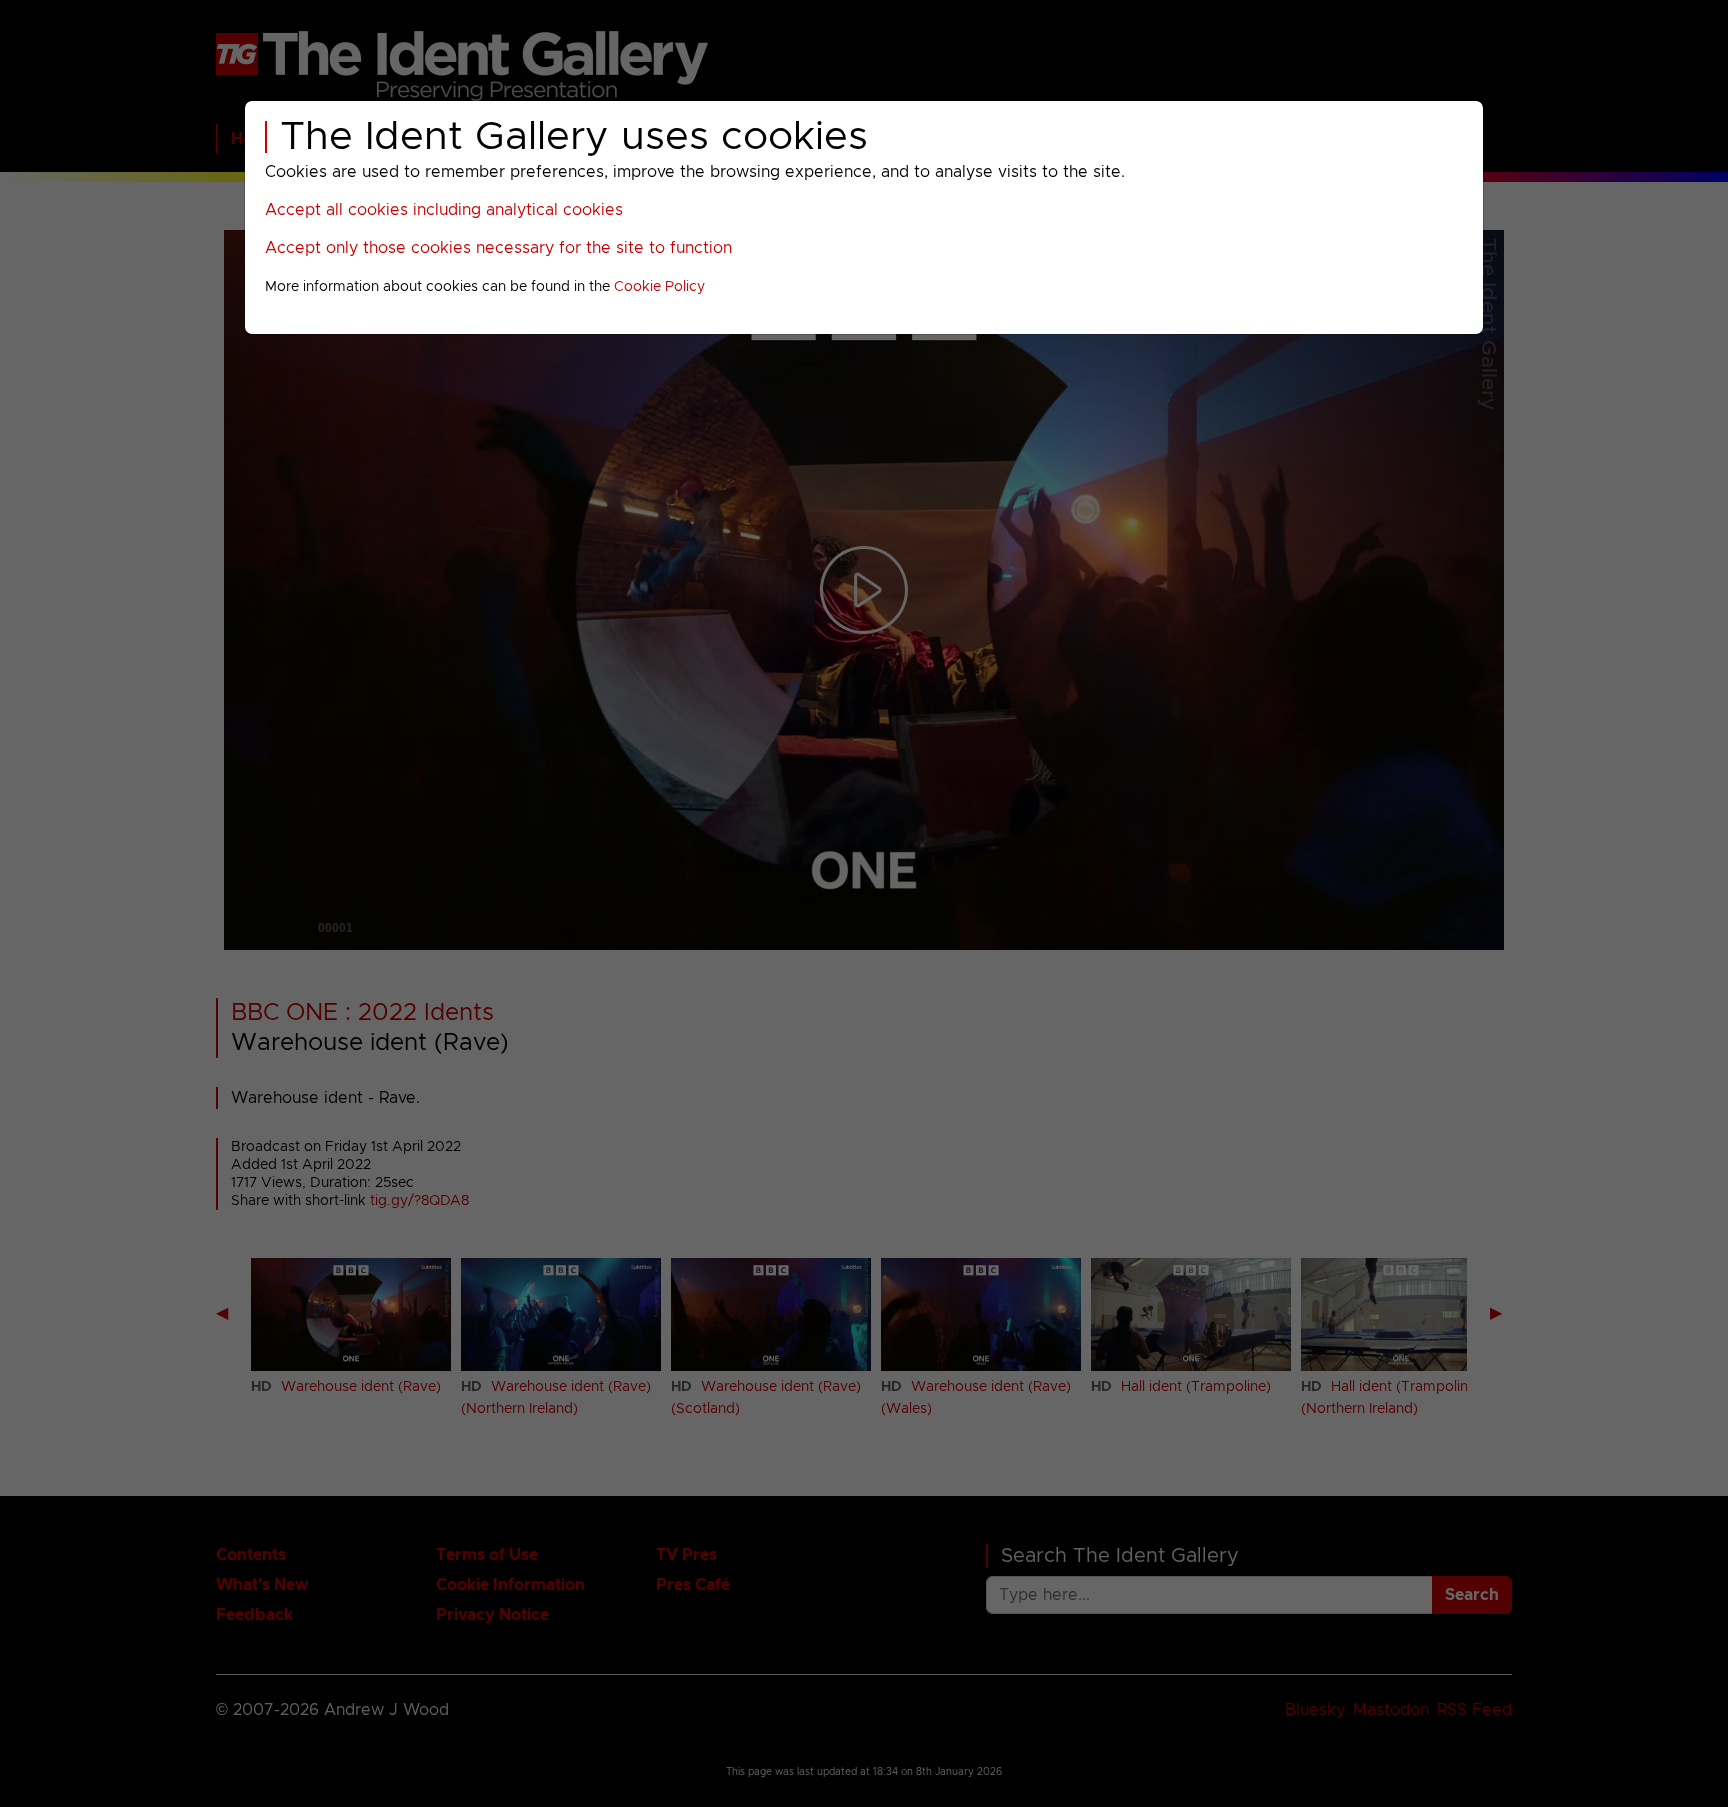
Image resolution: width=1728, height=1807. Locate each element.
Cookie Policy (659, 287)
